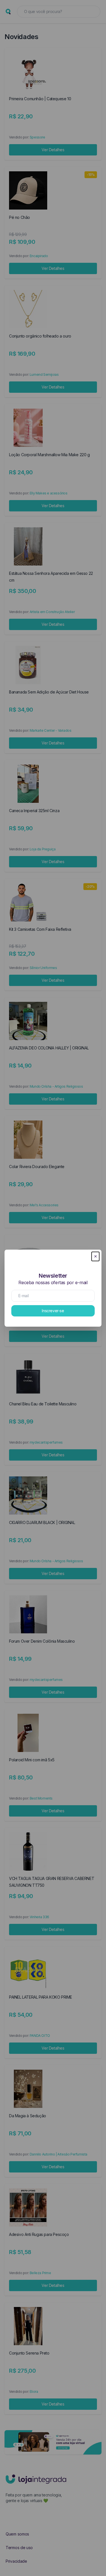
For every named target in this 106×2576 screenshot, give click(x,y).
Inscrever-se (53, 1311)
